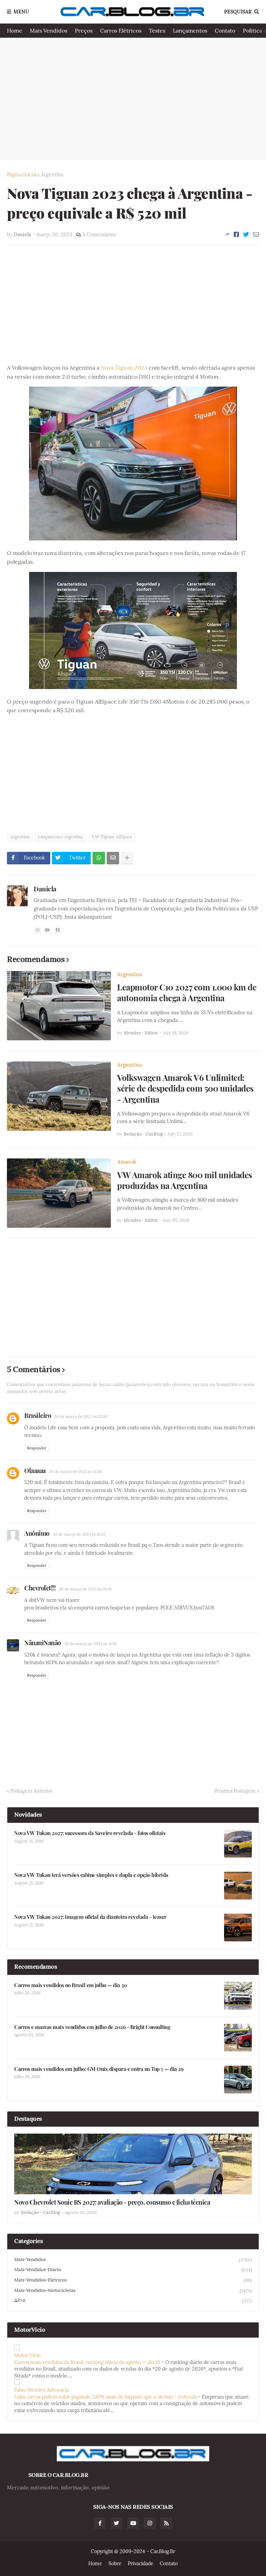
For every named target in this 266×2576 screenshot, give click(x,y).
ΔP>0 (133, 2301)
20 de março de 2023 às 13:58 (75, 1472)
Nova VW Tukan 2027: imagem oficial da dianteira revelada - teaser (90, 1917)
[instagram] (37, 930)
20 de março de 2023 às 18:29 (79, 1534)
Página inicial (22, 175)
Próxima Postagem (235, 1791)
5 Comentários (99, 235)
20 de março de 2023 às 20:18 (85, 1589)
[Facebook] (236, 235)
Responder (37, 1448)
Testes (157, 30)
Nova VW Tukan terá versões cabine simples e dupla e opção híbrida (91, 1875)
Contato (225, 30)
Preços (84, 30)
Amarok (127, 1162)
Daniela (45, 889)
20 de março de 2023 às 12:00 (81, 1417)
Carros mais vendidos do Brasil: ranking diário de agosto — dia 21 (87, 2362)
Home (15, 30)
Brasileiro (38, 1415)
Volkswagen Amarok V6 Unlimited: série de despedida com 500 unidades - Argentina (185, 1088)
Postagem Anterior (32, 1791)
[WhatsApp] (99, 858)
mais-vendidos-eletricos (133, 2280)
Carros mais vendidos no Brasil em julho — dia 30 (70, 1985)
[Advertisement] (133, 98)
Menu (21, 12)
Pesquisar (238, 12)
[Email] (256, 235)
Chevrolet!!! (40, 1588)
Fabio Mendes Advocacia (42, 2390)
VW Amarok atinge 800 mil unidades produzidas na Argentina (185, 1180)
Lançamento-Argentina (61, 837)
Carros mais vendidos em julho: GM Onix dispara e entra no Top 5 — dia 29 (99, 2069)
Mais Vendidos (48, 30)
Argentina (52, 175)
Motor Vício (27, 2355)
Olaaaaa (35, 1471)
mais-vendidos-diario (133, 2270)
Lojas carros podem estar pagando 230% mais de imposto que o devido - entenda (105, 2397)
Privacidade (141, 2564)
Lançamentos (190, 30)
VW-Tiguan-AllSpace (112, 837)
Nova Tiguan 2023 (124, 368)
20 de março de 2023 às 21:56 (91, 1644)
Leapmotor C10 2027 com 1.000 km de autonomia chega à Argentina (187, 993)
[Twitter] (246, 235)
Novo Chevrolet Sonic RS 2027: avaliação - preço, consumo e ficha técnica (112, 2202)
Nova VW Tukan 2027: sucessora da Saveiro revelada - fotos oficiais (90, 1833)
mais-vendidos (133, 2260)
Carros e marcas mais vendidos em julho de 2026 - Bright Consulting (92, 2027)
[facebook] (57, 930)
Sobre (115, 2564)
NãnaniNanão (43, 1643)
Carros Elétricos (121, 30)
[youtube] (47, 930)
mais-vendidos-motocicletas (133, 2291)
